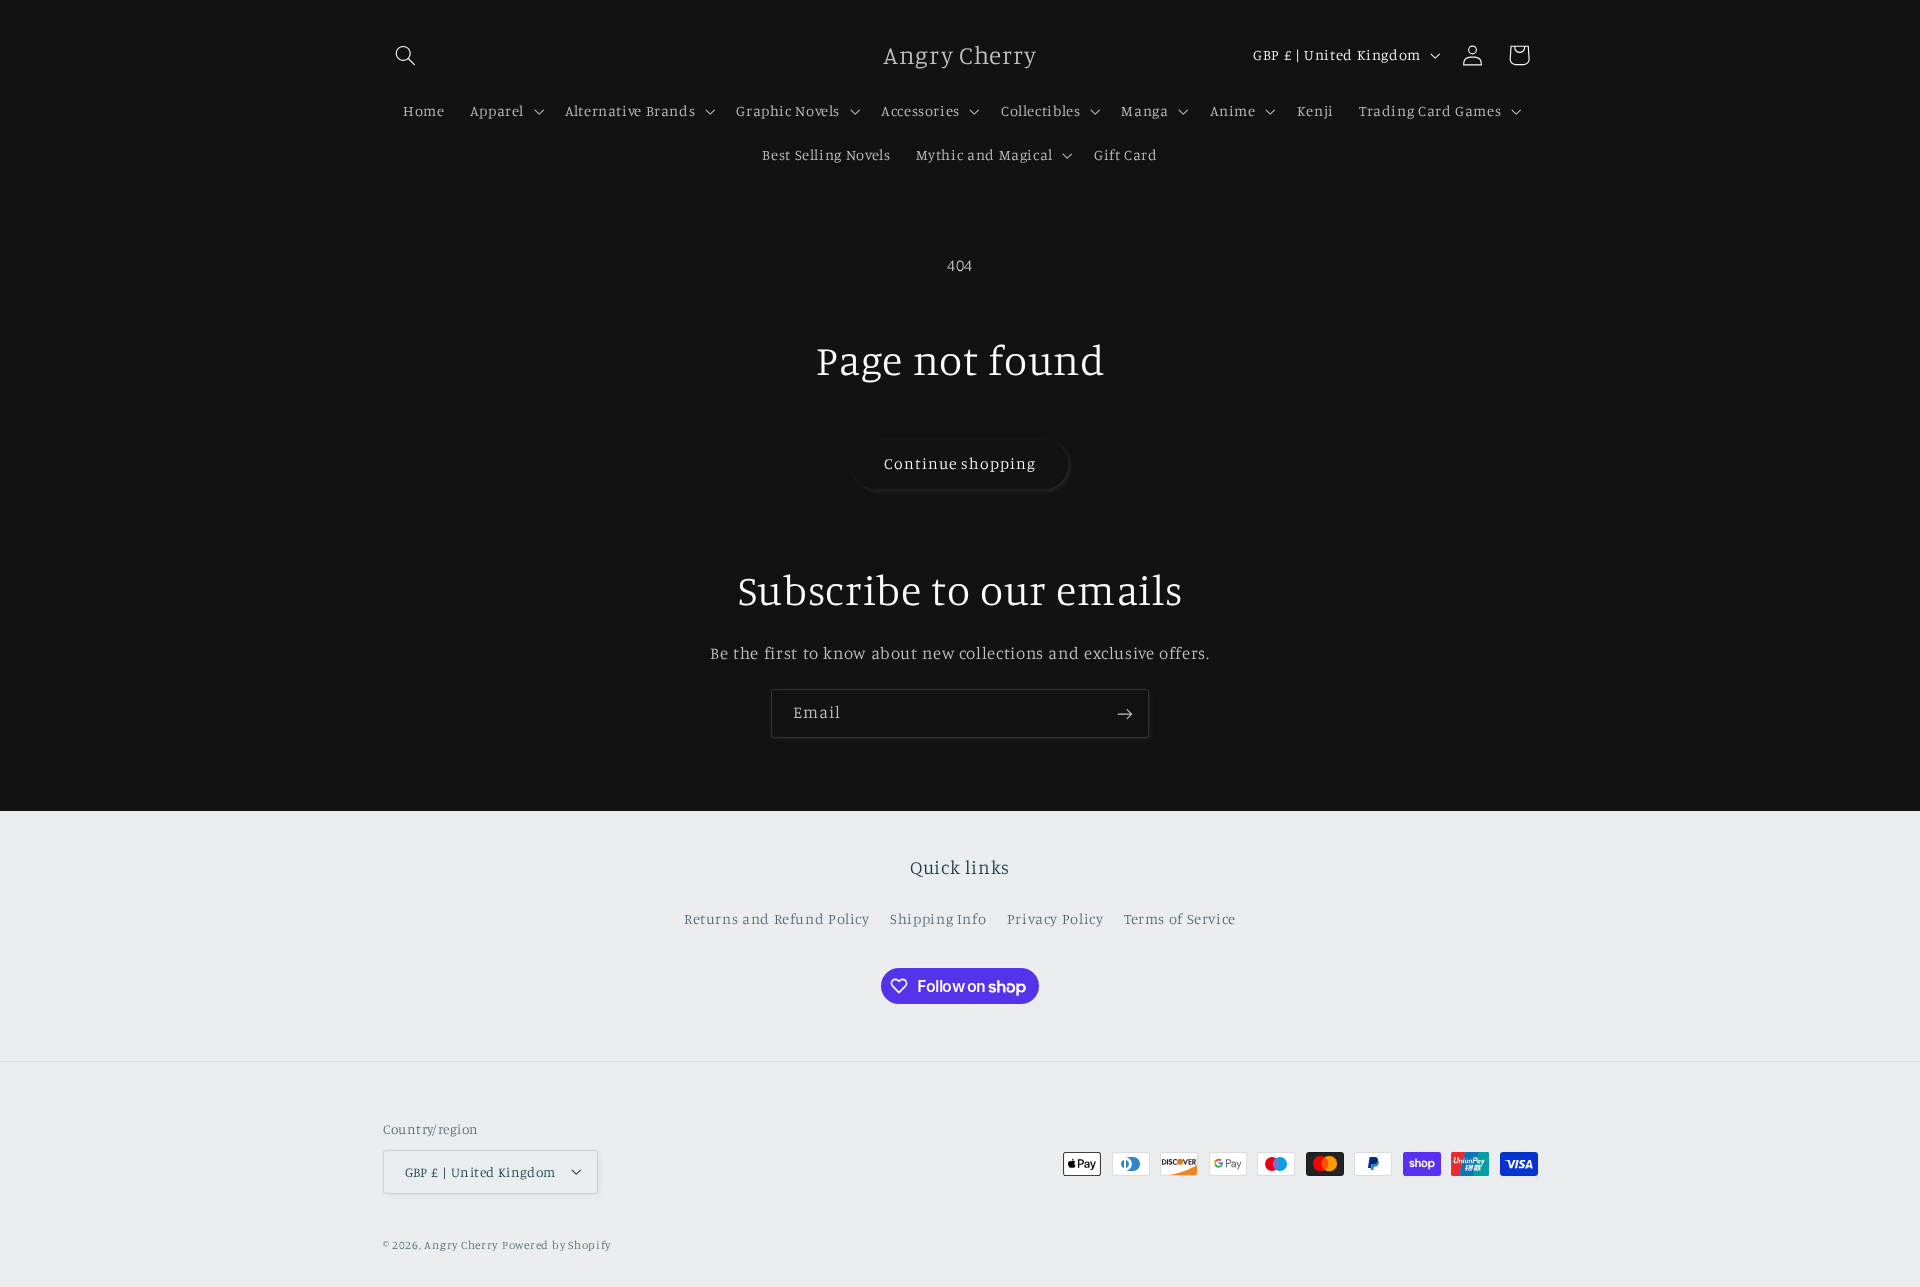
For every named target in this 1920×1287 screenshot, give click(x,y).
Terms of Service (1180, 917)
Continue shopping (960, 463)
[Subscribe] (1125, 713)
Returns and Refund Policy (777, 917)
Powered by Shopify (556, 1244)
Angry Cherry (461, 1244)
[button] (406, 55)
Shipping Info (938, 917)
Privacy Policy (1055, 917)
